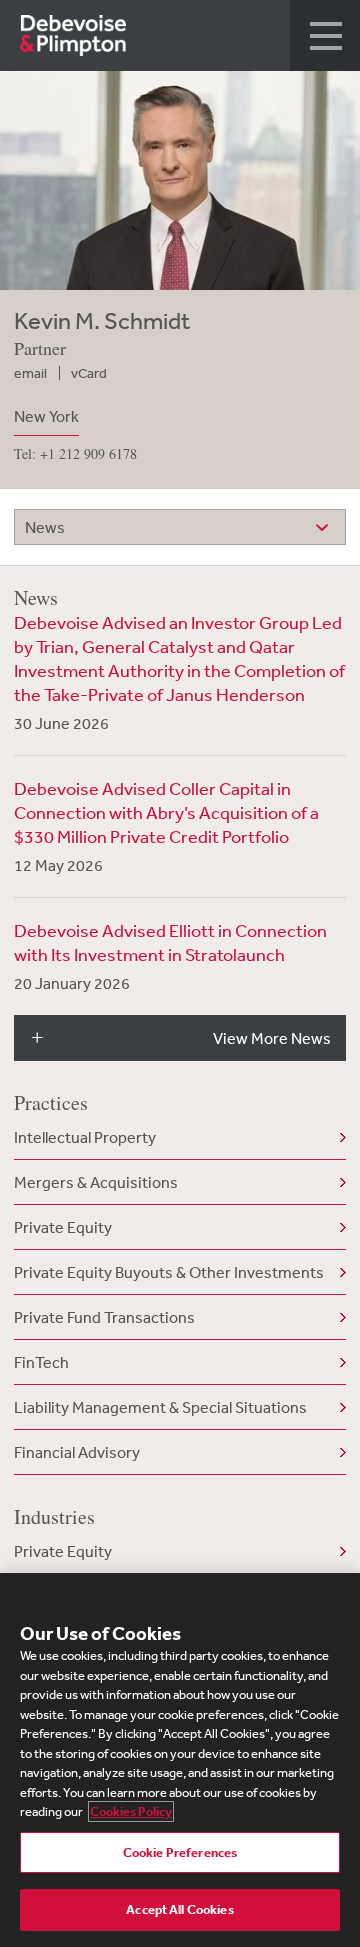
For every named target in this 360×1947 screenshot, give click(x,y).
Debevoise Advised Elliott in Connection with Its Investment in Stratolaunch (170, 942)
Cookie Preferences (180, 1852)
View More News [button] (272, 1038)
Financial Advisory (77, 1452)
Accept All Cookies (179, 1909)
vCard (89, 373)
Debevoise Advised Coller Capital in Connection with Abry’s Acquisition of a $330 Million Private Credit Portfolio (166, 812)
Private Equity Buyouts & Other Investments (169, 1272)
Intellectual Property (85, 1137)
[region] (180, 1760)
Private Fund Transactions (104, 1317)
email (30, 373)
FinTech (41, 1362)
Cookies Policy (131, 1811)
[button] (325, 35)
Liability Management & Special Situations (160, 1407)
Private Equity (63, 1227)
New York (46, 416)
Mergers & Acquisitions (96, 1182)
